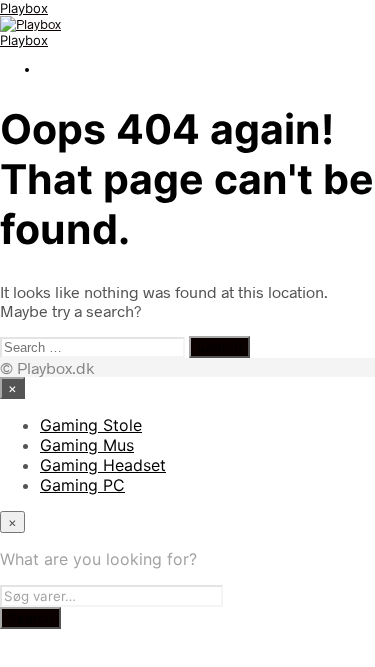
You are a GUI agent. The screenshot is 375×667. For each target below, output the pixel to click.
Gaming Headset (103, 465)
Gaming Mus (87, 445)
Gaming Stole (91, 425)
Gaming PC (82, 485)
